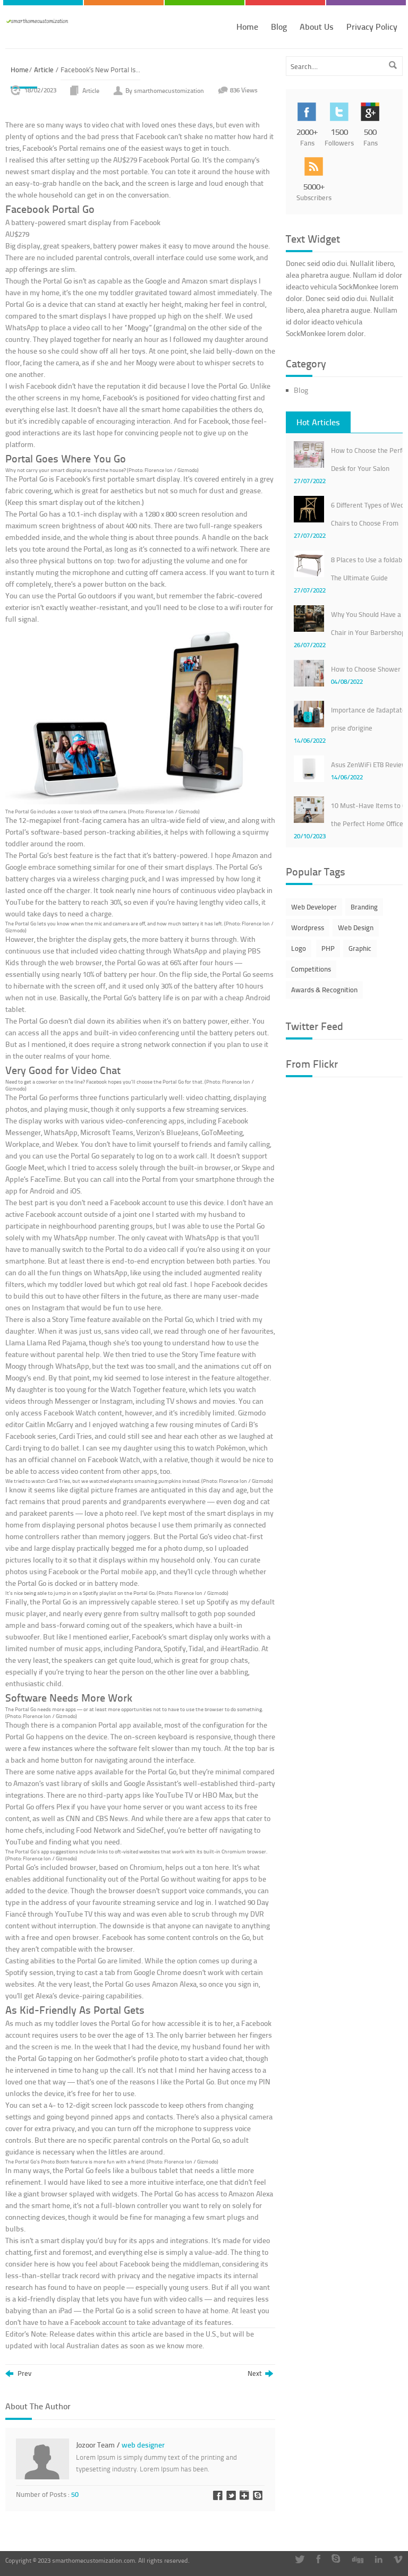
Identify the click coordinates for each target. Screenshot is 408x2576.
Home (247, 26)
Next (256, 2374)
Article (44, 70)
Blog (279, 26)
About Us (317, 26)
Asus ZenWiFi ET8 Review (369, 765)
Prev (24, 2374)
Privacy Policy (372, 26)
